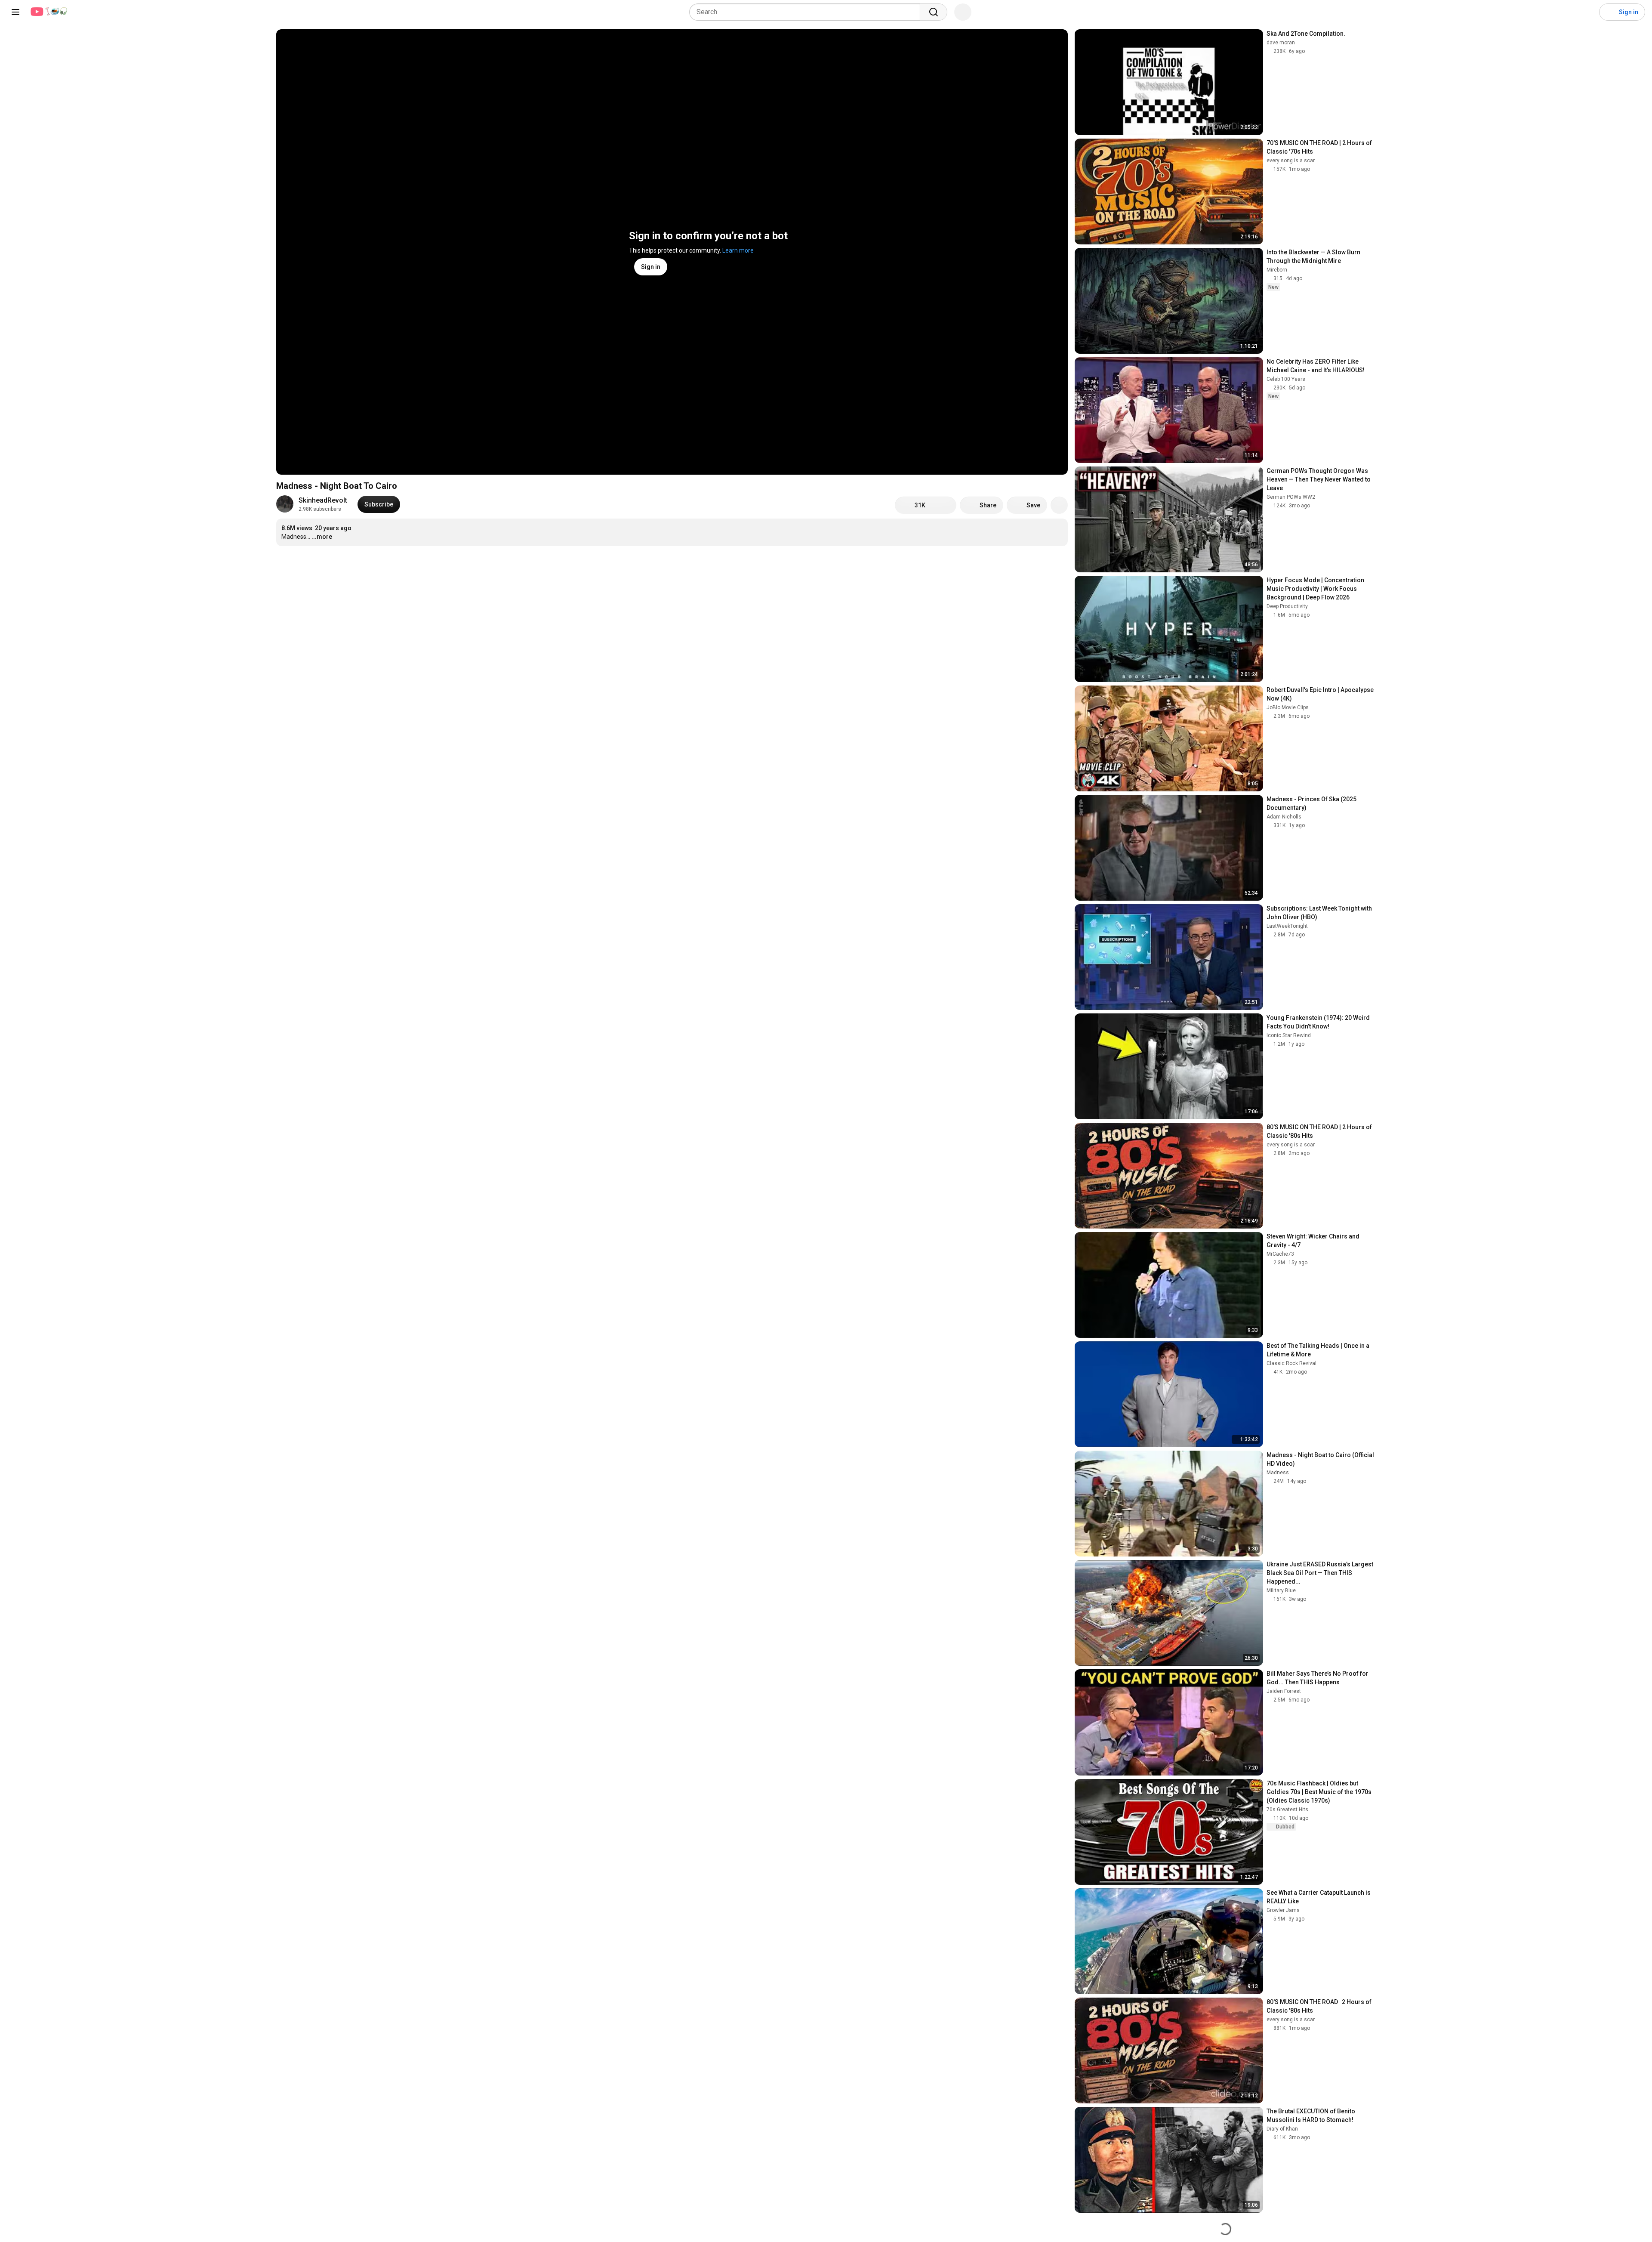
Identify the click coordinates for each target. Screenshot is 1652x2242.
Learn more (738, 250)
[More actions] (1059, 505)
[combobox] (807, 12)
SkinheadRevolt (323, 500)
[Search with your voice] (963, 12)
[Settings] (1587, 12)
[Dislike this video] (944, 505)
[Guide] (15, 12)
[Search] (934, 12)
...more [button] (322, 537)
